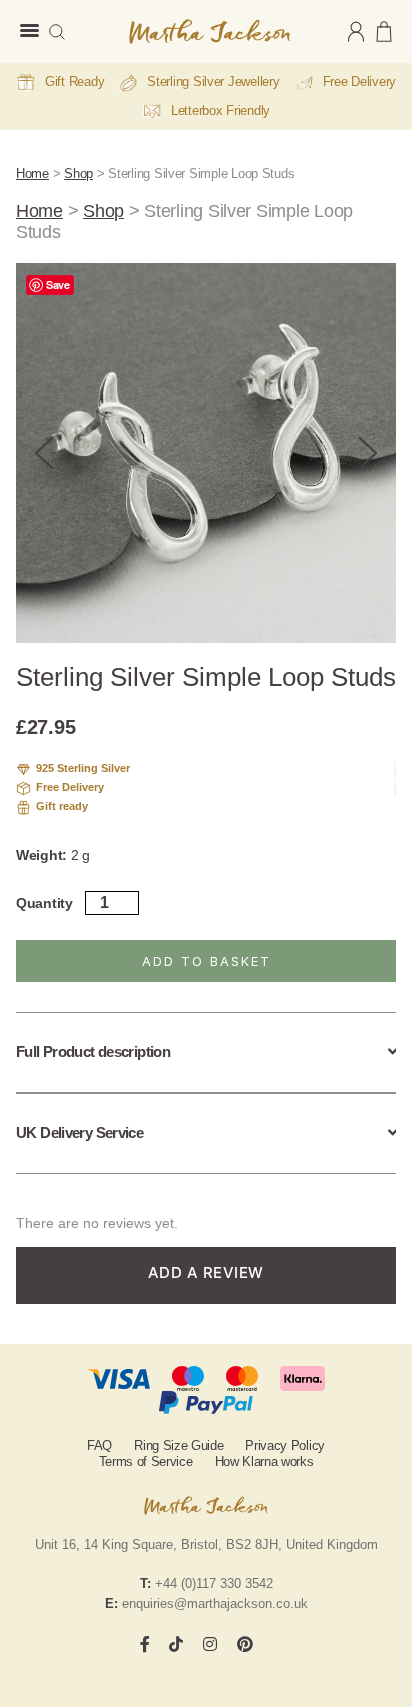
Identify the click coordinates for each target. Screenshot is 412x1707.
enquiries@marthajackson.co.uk (215, 1603)
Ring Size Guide (178, 1445)
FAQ (99, 1445)
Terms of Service (146, 1461)
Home (32, 173)
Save (58, 284)
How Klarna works (264, 1461)
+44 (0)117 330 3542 (214, 1583)
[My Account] (356, 31)
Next (368, 453)
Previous (44, 453)
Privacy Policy (285, 1445)
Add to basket (206, 961)
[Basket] (384, 31)
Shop (78, 173)
